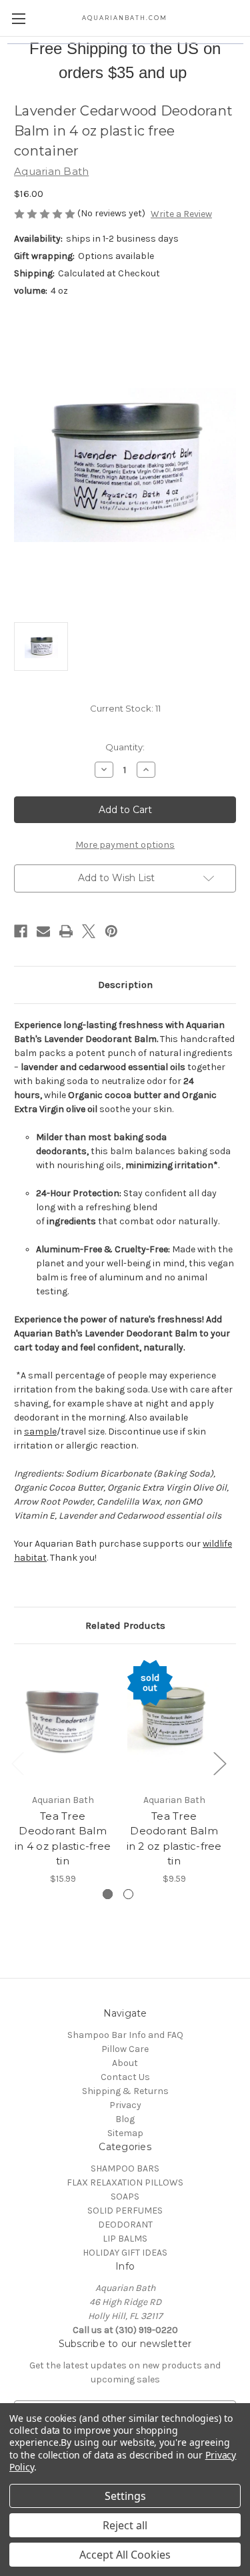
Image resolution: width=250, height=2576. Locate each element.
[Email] (43, 931)
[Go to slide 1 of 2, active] (108, 1894)
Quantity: (125, 747)
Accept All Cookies (125, 2555)
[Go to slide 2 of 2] (128, 1894)
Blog (125, 2119)
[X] (89, 931)
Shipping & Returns (125, 2091)
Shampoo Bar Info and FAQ (125, 2035)
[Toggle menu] (18, 18)
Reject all (125, 2525)
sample (40, 1432)
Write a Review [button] (181, 214)
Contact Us (125, 2077)
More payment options (125, 845)
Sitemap (125, 2133)
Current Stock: (125, 708)
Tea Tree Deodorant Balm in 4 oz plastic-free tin (63, 1839)
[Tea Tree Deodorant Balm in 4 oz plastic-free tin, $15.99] (63, 1722)
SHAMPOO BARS (125, 2168)
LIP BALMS (125, 2239)
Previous (17, 1763)
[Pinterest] (111, 931)
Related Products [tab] (125, 1625)
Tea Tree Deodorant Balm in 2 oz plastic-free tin (174, 1839)
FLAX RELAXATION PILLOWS (125, 2182)
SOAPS (125, 2197)
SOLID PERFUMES (125, 2211)
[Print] (66, 931)
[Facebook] (21, 931)
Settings (125, 2496)
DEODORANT (125, 2225)
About (125, 2063)
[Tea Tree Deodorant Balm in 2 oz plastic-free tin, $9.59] (174, 1722)
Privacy (125, 2105)
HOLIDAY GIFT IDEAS (125, 2253)
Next (219, 1763)
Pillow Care (125, 2049)
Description (125, 985)
